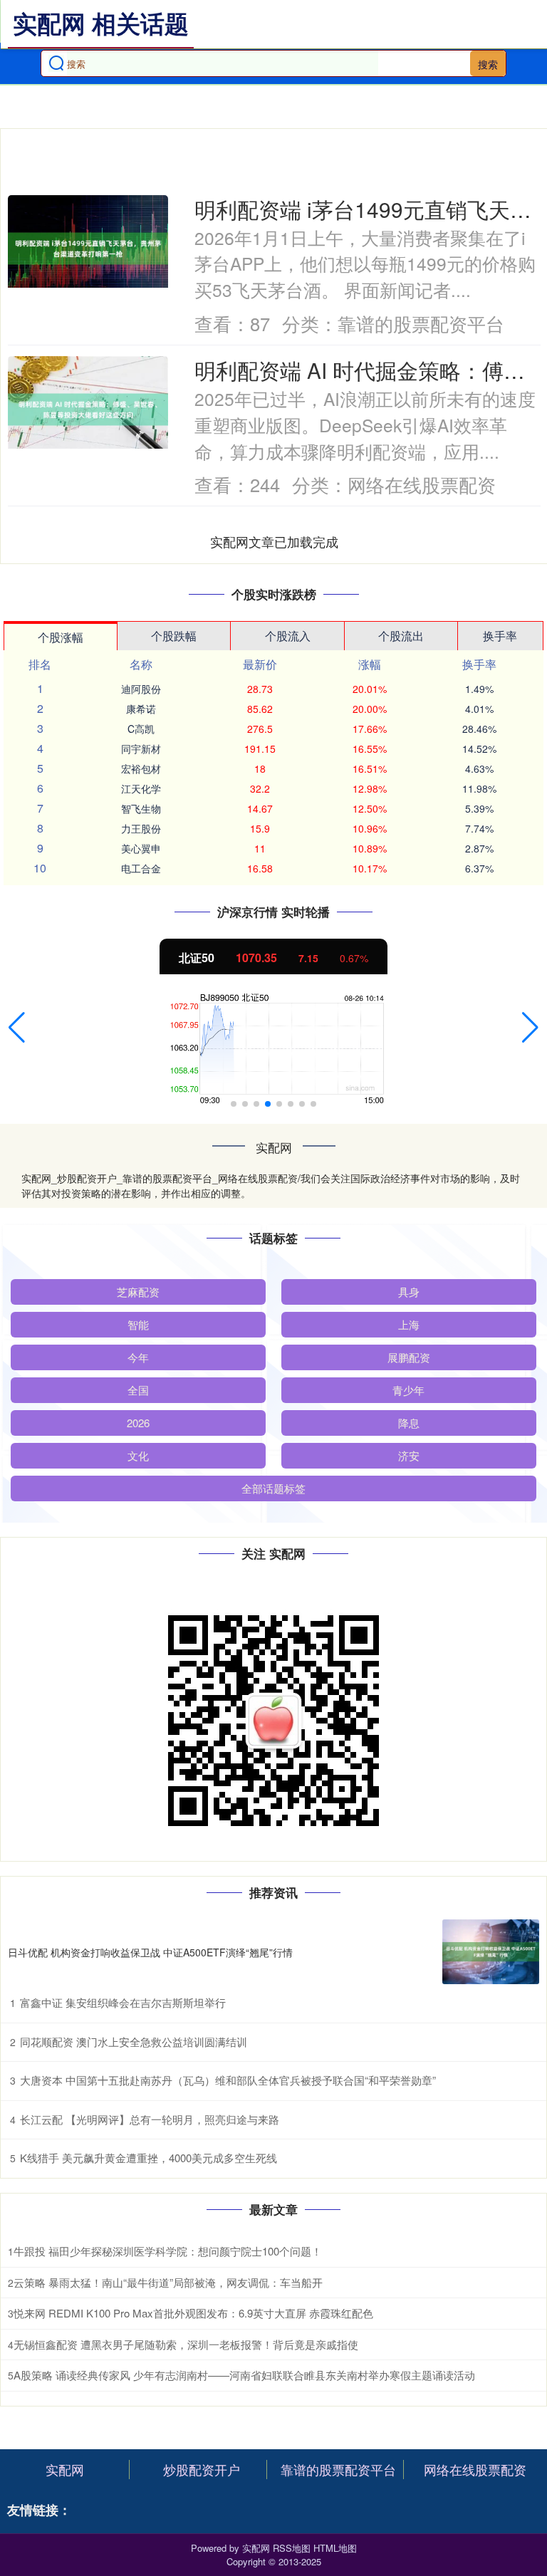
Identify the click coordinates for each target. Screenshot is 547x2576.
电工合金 (141, 868)
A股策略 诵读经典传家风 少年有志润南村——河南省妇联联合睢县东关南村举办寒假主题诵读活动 (244, 2375)
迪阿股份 (141, 689)
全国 (138, 1390)
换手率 (500, 636)
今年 (138, 1357)
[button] (17, 1028)
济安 (409, 1455)
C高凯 (141, 729)
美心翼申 (141, 848)
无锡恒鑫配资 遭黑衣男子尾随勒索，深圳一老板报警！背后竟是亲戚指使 (186, 2344)
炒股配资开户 (202, 2469)
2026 (138, 1423)
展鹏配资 (409, 1357)
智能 (138, 1324)
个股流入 (288, 636)
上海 (409, 1324)
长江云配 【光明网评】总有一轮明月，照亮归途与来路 (150, 2119)
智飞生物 (141, 808)
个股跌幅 (174, 636)
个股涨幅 (61, 637)
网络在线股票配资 (475, 2469)
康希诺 (141, 709)
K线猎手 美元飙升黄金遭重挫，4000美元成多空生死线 (149, 2158)
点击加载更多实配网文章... (275, 541)
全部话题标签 (273, 1488)
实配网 (65, 2469)
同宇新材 (141, 749)
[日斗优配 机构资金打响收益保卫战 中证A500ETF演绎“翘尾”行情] (491, 1952)
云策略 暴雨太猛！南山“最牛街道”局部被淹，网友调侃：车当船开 (168, 2282)
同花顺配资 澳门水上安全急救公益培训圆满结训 (134, 2041)
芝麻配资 (138, 1292)
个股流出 (401, 636)
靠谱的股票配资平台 (338, 2469)
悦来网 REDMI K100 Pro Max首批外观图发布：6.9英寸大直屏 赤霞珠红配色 (193, 2313)
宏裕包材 (141, 768)
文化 (138, 1455)
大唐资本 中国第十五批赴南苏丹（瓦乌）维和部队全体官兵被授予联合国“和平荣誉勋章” (228, 2080)
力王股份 (141, 828)
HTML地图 (335, 2548)
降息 (409, 1423)
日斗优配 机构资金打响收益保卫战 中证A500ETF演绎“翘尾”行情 (150, 1952)
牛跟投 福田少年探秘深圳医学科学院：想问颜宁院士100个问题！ (168, 2251)
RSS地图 (292, 2548)
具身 (409, 1292)
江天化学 (141, 788)
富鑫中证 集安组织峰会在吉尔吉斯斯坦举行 (123, 2002)
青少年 (408, 1390)
